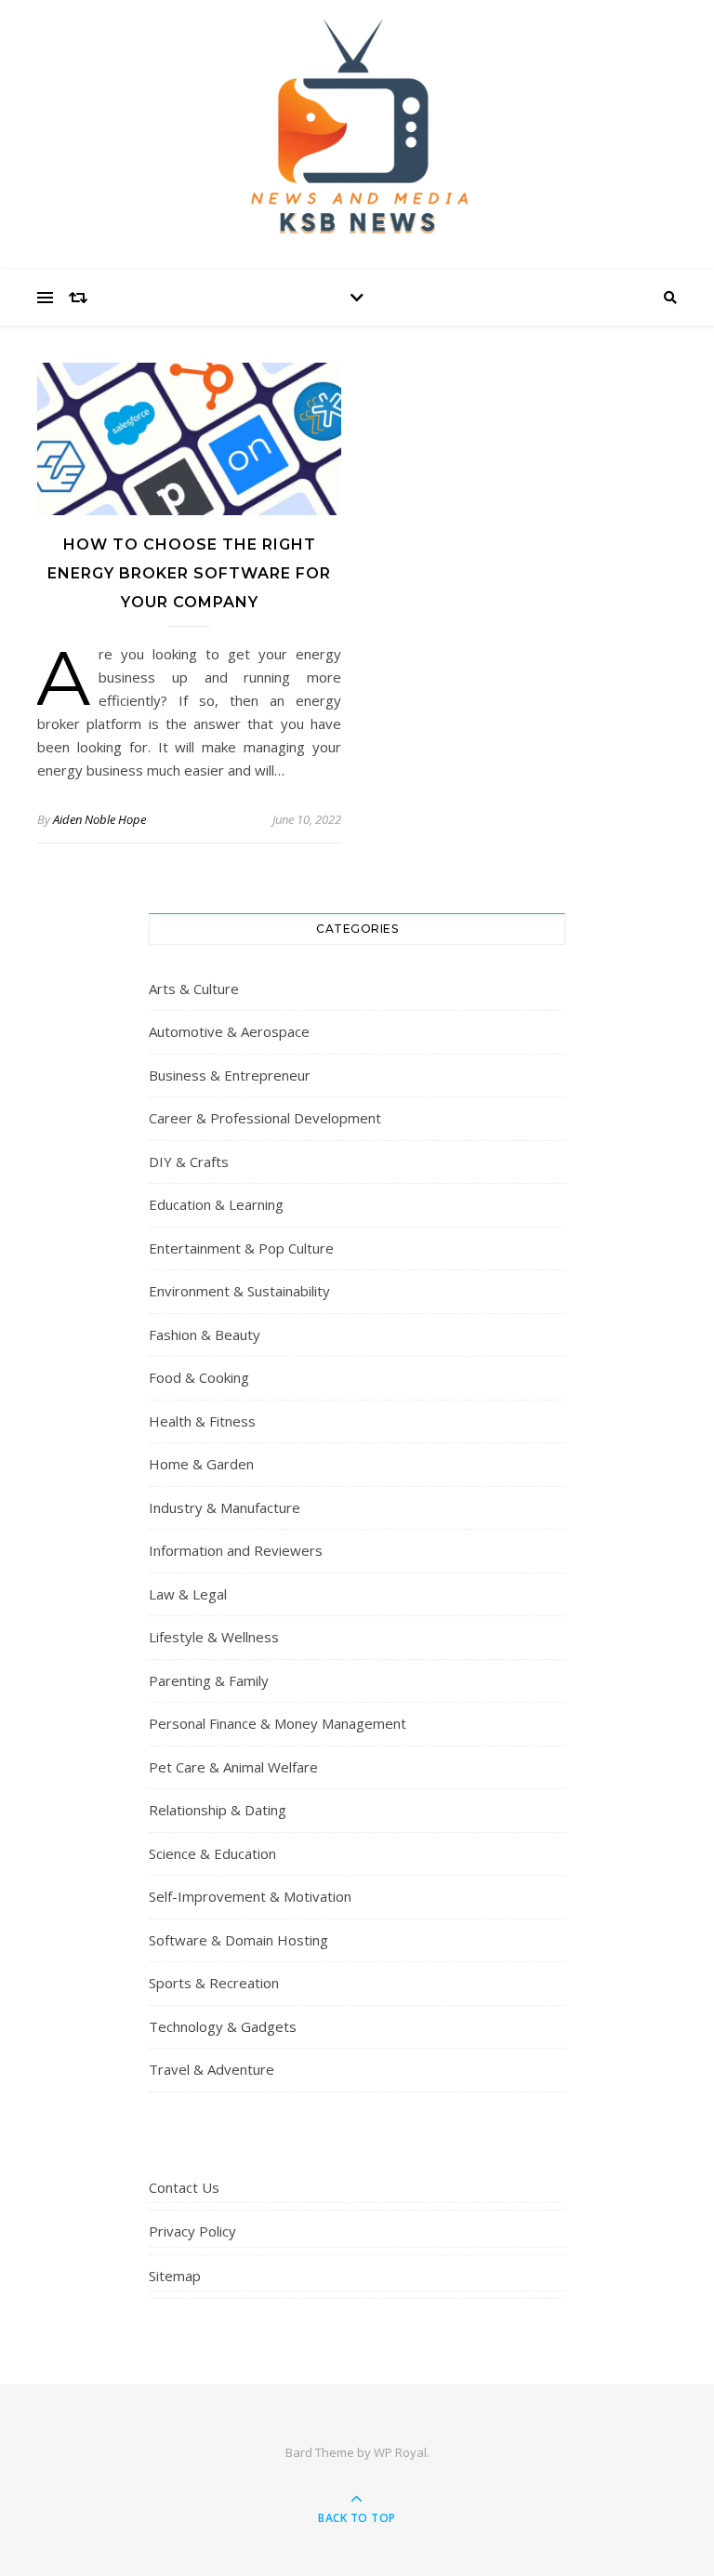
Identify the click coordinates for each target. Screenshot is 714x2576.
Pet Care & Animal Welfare (233, 1767)
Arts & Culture (194, 989)
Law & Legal (188, 1594)
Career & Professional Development (265, 1118)
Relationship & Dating (218, 1810)
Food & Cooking (199, 1377)
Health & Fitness (202, 1421)
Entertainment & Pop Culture (241, 1248)
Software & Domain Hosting (238, 1940)
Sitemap (175, 2276)
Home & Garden (201, 1464)
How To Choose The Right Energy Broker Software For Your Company (189, 573)
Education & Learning (216, 1204)
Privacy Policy (192, 2231)
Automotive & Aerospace (229, 1031)
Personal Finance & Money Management (278, 1723)
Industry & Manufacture (225, 1507)
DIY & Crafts (189, 1162)
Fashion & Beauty (205, 1334)
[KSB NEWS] (357, 130)
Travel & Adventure (212, 2069)
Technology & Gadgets (223, 2026)
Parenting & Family (209, 1680)
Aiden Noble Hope (99, 819)
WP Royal (400, 2452)
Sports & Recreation (214, 1983)
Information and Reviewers (236, 1550)
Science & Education (212, 1853)
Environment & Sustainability (239, 1291)
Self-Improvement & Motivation (250, 1896)
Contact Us (184, 2187)
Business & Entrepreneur (230, 1075)
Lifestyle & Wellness (214, 1637)
